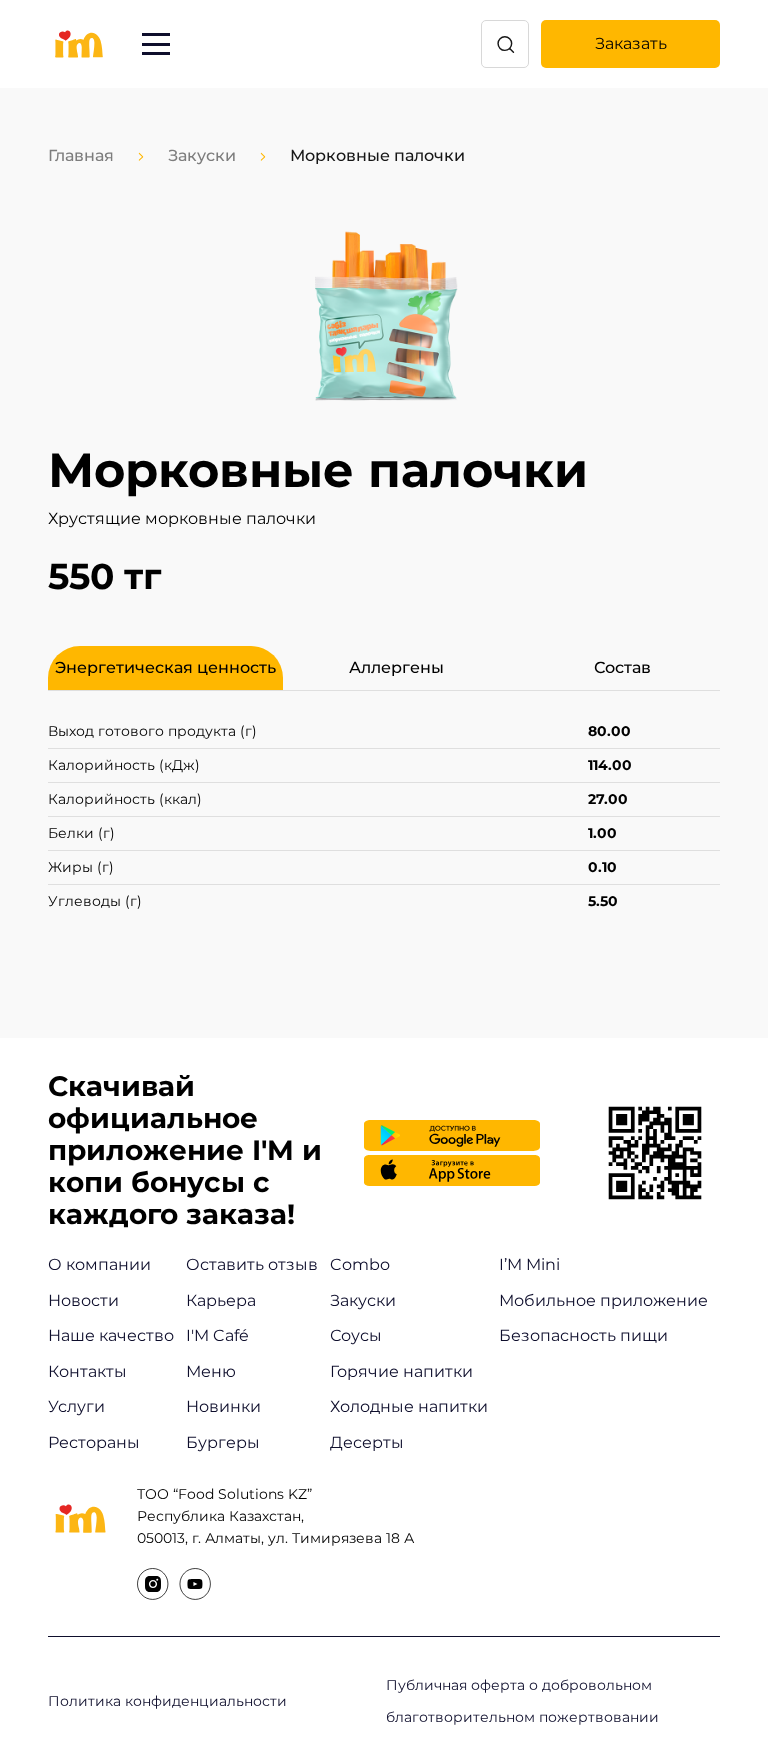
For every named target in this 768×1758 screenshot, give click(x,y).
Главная (81, 155)
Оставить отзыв (252, 1264)
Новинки (223, 1406)
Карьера (221, 1300)
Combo (360, 1264)
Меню (211, 1371)
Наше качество (111, 1335)
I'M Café (217, 1335)
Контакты (87, 1371)
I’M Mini (529, 1264)
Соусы (356, 1335)
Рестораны (94, 1442)
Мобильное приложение (603, 1300)
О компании (99, 1264)
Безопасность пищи (583, 1335)
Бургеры (223, 1442)
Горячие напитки (401, 1371)
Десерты (367, 1442)
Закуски (202, 155)
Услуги (76, 1406)
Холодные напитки (409, 1406)
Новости (83, 1300)
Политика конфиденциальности (167, 1701)
